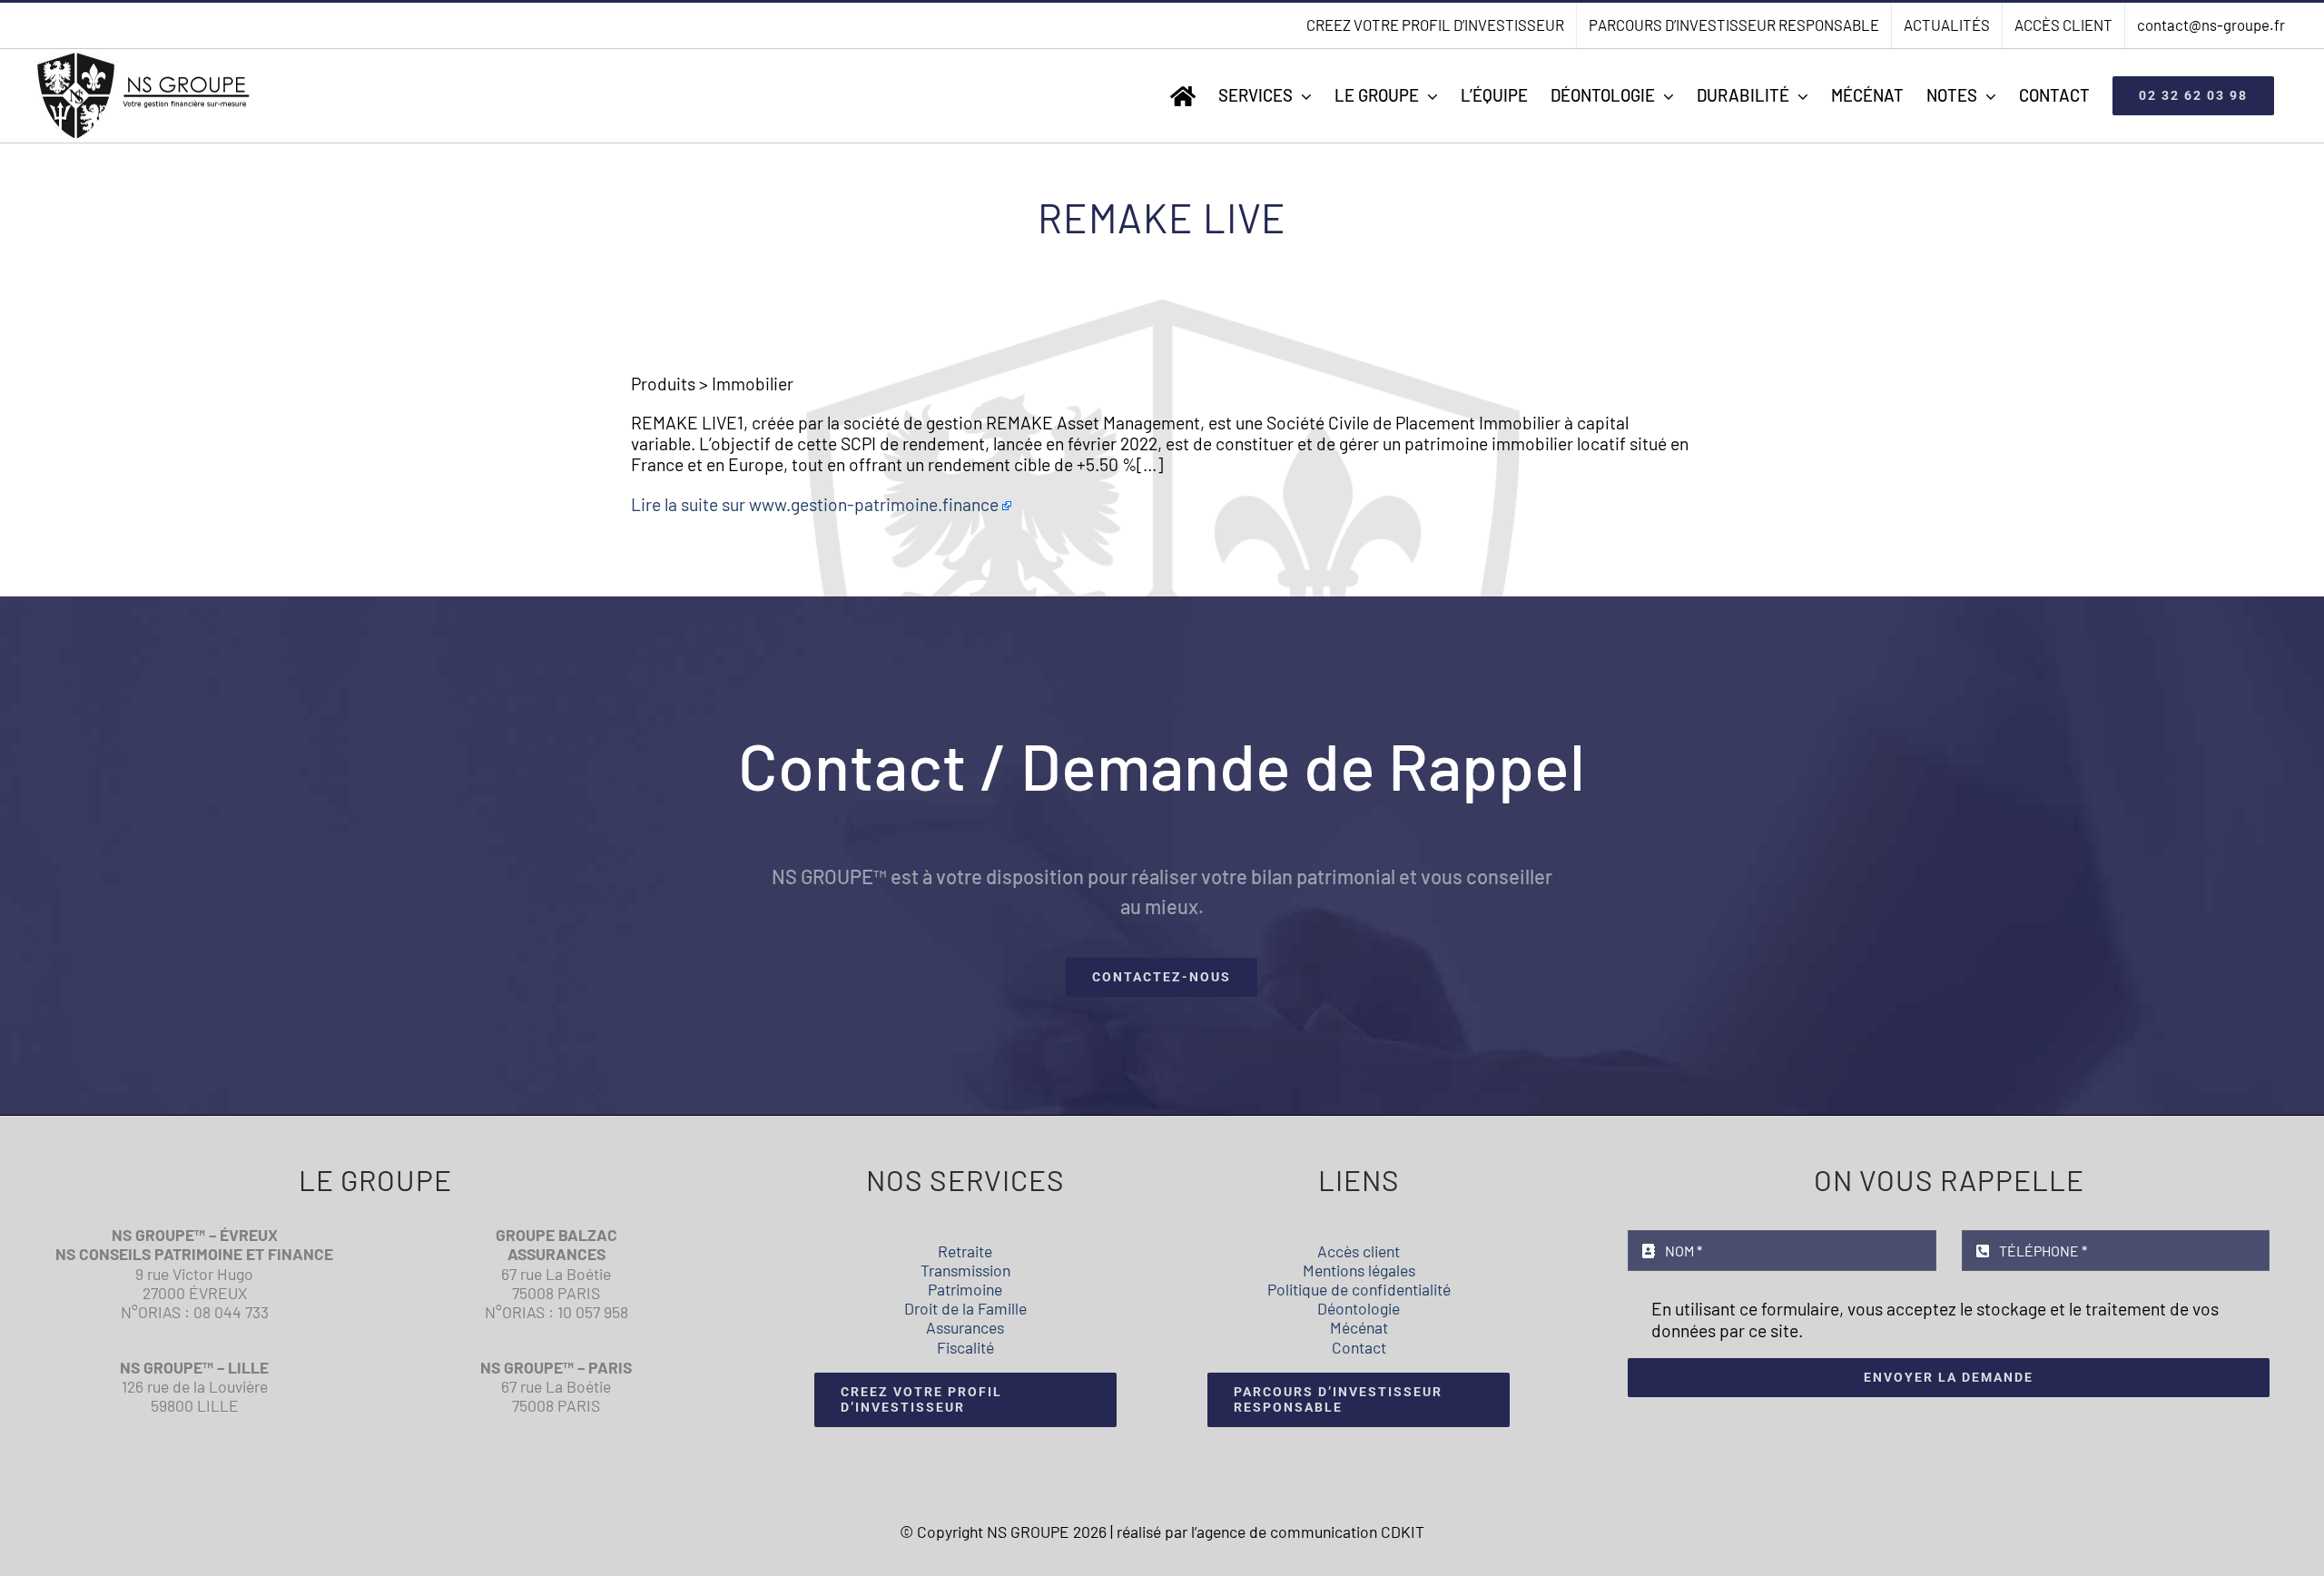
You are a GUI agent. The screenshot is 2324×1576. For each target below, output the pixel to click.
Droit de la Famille (965, 1308)
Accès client (1359, 1251)
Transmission (965, 1270)
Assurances (965, 1327)
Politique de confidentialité (1359, 1289)
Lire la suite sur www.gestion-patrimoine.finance (815, 504)
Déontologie (1359, 1308)
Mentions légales (1359, 1270)
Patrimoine (965, 1289)
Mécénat (1359, 1327)
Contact (1359, 1347)
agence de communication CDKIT (1310, 1532)
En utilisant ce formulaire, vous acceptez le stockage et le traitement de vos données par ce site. (1935, 1319)
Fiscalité (965, 1347)
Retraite (965, 1251)
